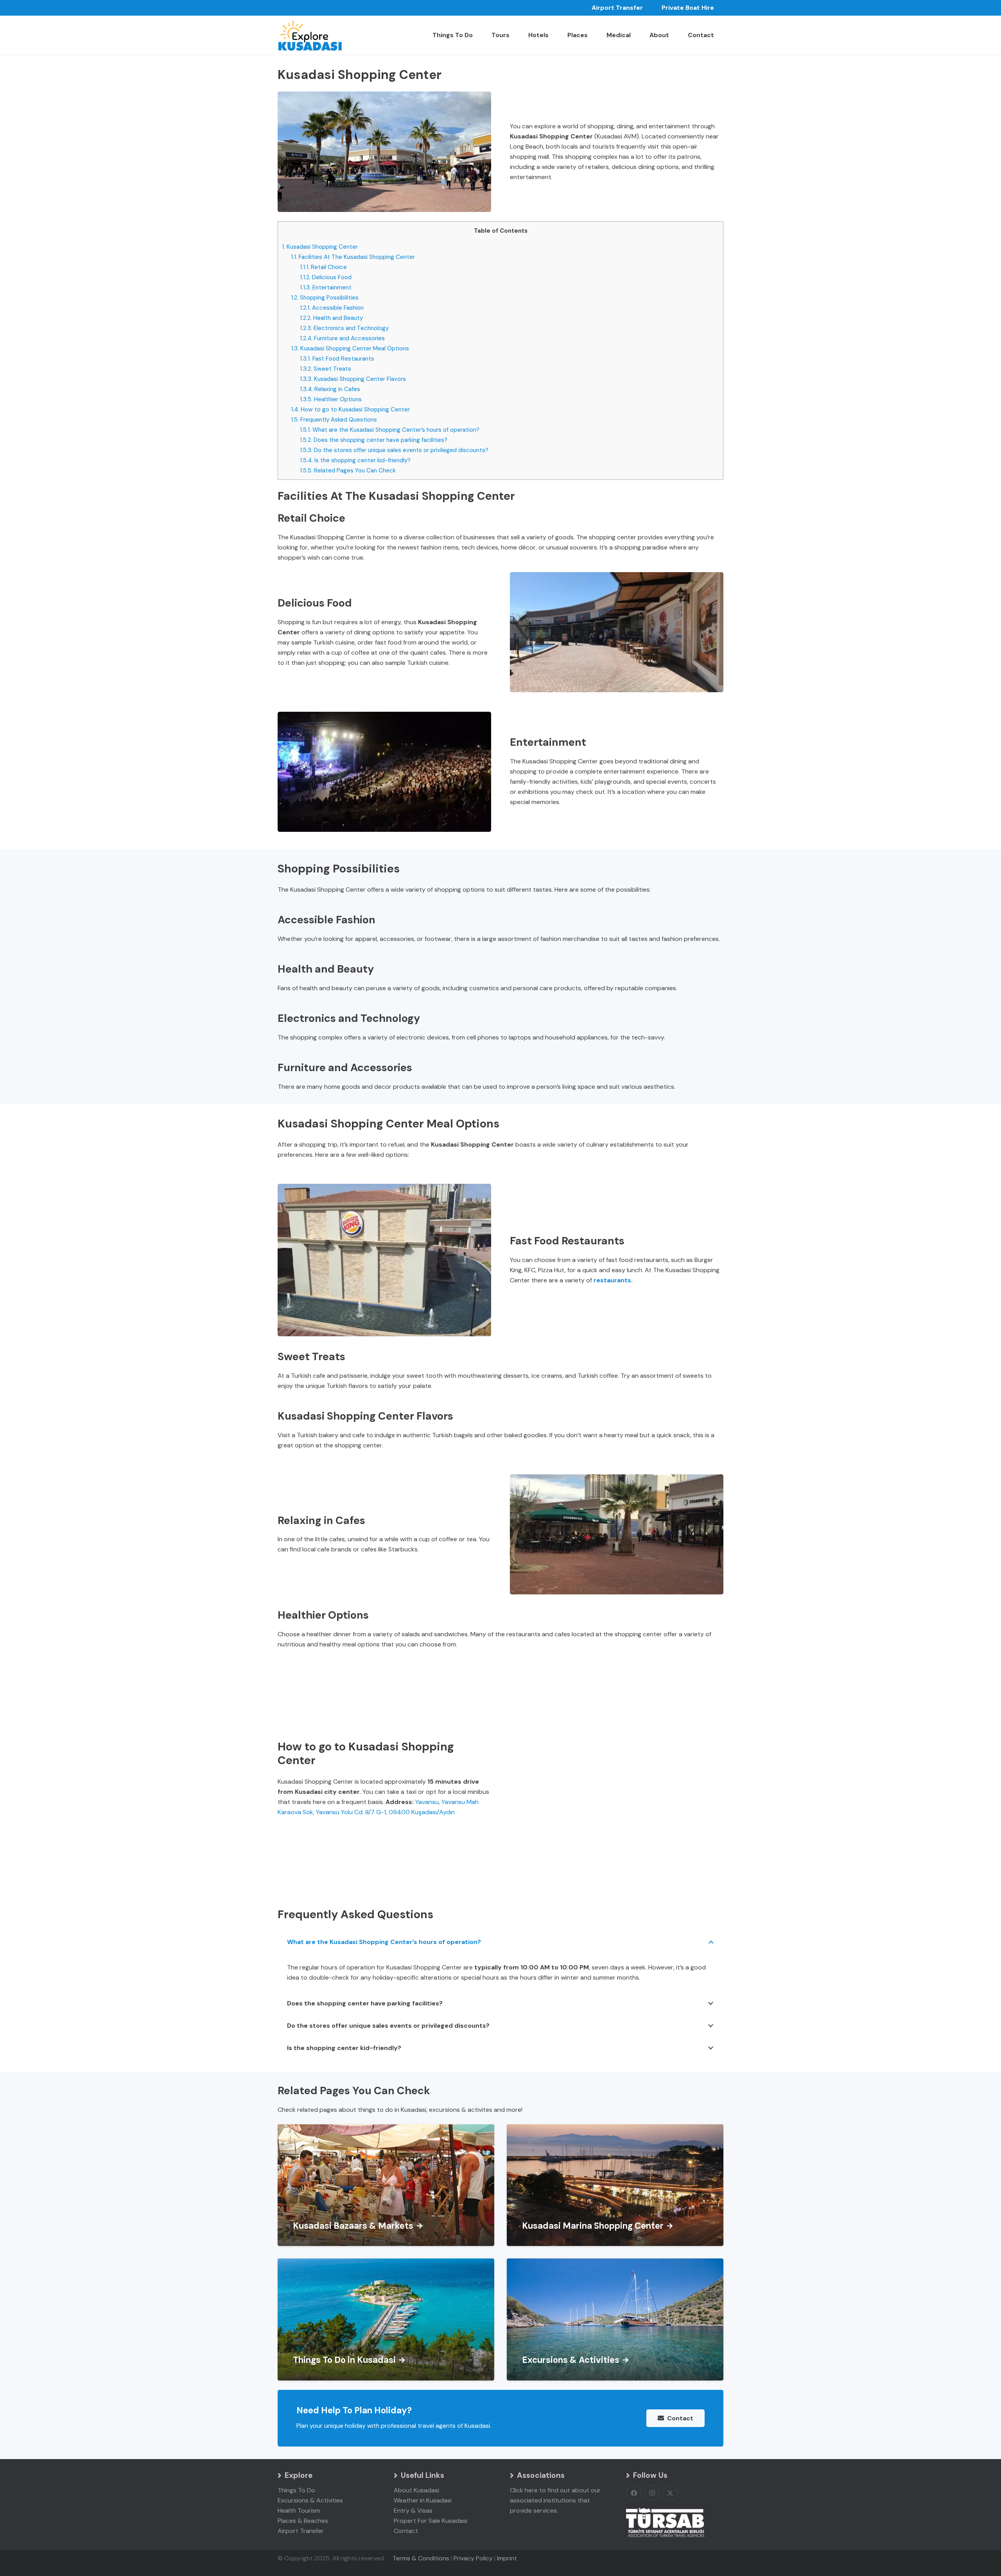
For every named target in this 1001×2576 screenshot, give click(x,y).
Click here (524, 2490)
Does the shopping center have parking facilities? (374, 440)
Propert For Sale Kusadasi (431, 2521)
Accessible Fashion (332, 308)
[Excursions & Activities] (615, 2319)
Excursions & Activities (310, 2500)
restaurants (612, 1280)
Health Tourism (299, 2510)
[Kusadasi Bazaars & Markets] (386, 2185)
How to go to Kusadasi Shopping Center (350, 409)
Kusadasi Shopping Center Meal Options (350, 348)
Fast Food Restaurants (337, 359)
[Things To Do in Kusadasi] (386, 2319)
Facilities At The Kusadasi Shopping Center (353, 257)
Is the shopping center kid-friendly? (355, 460)
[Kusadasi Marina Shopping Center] (615, 2185)
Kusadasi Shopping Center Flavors (353, 379)
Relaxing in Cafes (330, 389)
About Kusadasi (416, 2490)
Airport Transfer (301, 2531)
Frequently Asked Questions (334, 420)
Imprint (507, 2558)
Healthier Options (331, 399)
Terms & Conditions (421, 2558)
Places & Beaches (303, 2521)
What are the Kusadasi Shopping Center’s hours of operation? (390, 430)
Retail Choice (323, 267)
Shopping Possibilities (325, 298)
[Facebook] (634, 2493)
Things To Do (296, 2490)
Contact (406, 2531)
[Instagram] (652, 2493)
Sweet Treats (326, 369)
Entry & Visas (413, 2510)
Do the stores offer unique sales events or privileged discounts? (394, 450)
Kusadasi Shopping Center (320, 247)
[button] (635, 35)
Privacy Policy (473, 2558)
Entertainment (326, 287)
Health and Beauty (331, 318)
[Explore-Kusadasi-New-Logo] (310, 35)
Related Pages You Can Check (348, 470)
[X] (670, 2493)
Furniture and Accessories (342, 338)
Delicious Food (326, 277)
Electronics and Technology (344, 328)
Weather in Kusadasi (423, 2500)
